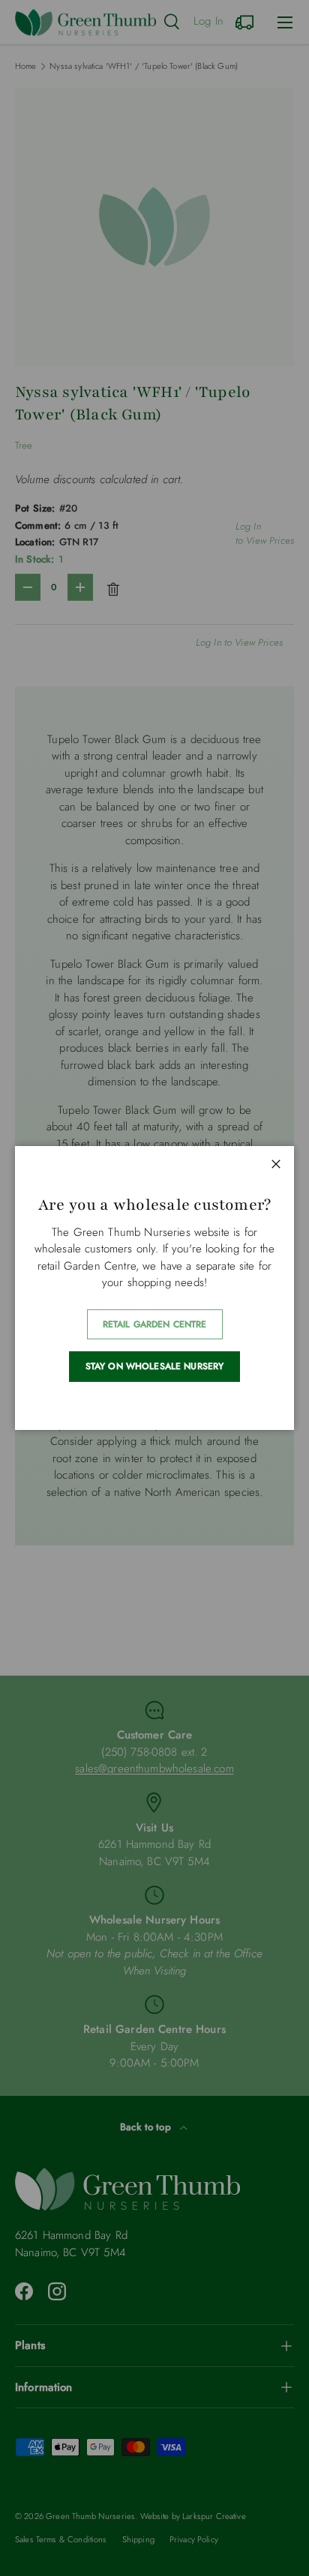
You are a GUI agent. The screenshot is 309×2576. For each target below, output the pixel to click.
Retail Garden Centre (155, 1324)
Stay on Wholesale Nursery (155, 1366)
